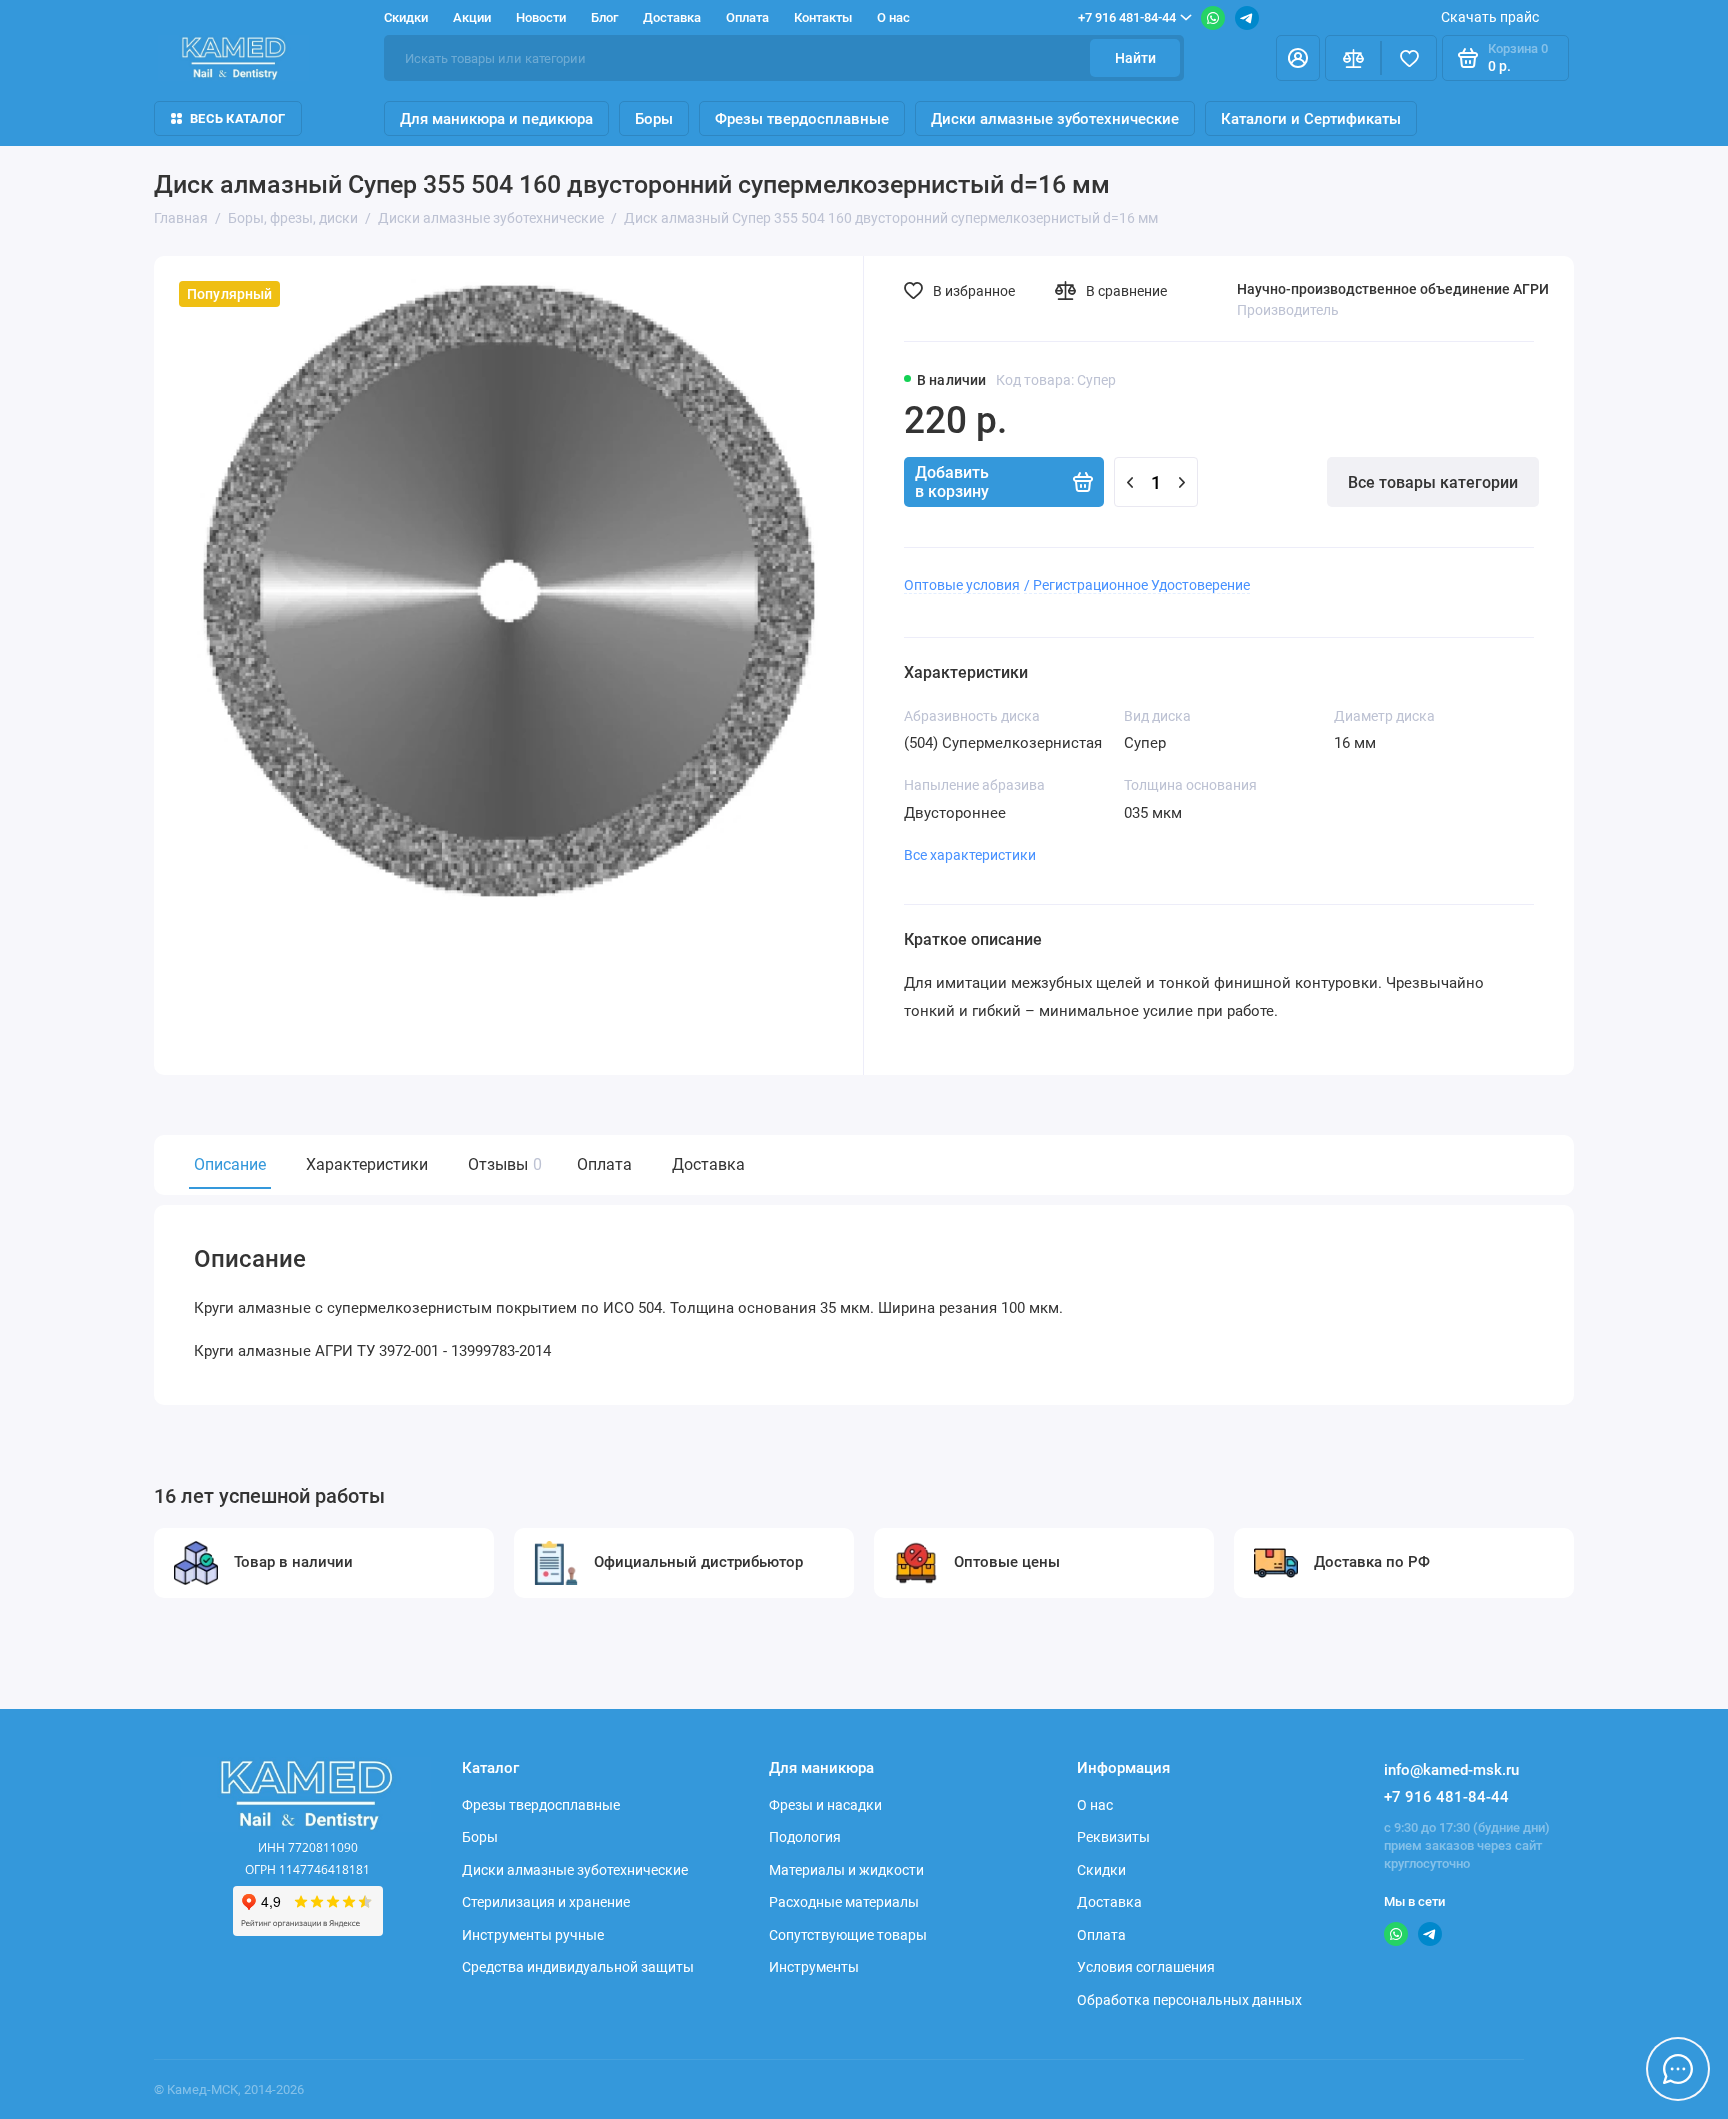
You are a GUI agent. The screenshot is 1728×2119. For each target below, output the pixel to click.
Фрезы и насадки (825, 1805)
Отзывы (502, 1164)
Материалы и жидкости (846, 1870)
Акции (472, 17)
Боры (654, 119)
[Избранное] (1409, 58)
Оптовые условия (962, 585)
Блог (604, 17)
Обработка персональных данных (1189, 2000)
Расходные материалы (844, 1902)
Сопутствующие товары (848, 1935)
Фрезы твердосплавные (802, 119)
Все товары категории (1433, 482)
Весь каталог (237, 118)
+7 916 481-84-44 (1127, 17)
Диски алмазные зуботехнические (1055, 119)
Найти (1135, 58)
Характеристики (367, 1164)
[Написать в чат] (1678, 2069)
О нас (893, 17)
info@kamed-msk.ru (1451, 1770)
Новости (541, 17)
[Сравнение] (1353, 58)
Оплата (747, 17)
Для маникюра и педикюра (496, 119)
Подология (805, 1837)
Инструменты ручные (533, 1935)
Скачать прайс (1490, 17)
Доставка (672, 17)
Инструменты (814, 1967)
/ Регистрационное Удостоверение (1137, 585)
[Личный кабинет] (1298, 58)
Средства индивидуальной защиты (578, 1967)
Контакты (823, 17)
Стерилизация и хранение (546, 1902)
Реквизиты (1113, 1837)
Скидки (406, 17)
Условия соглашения (1146, 1967)
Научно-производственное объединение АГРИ (1393, 289)
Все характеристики (970, 855)
